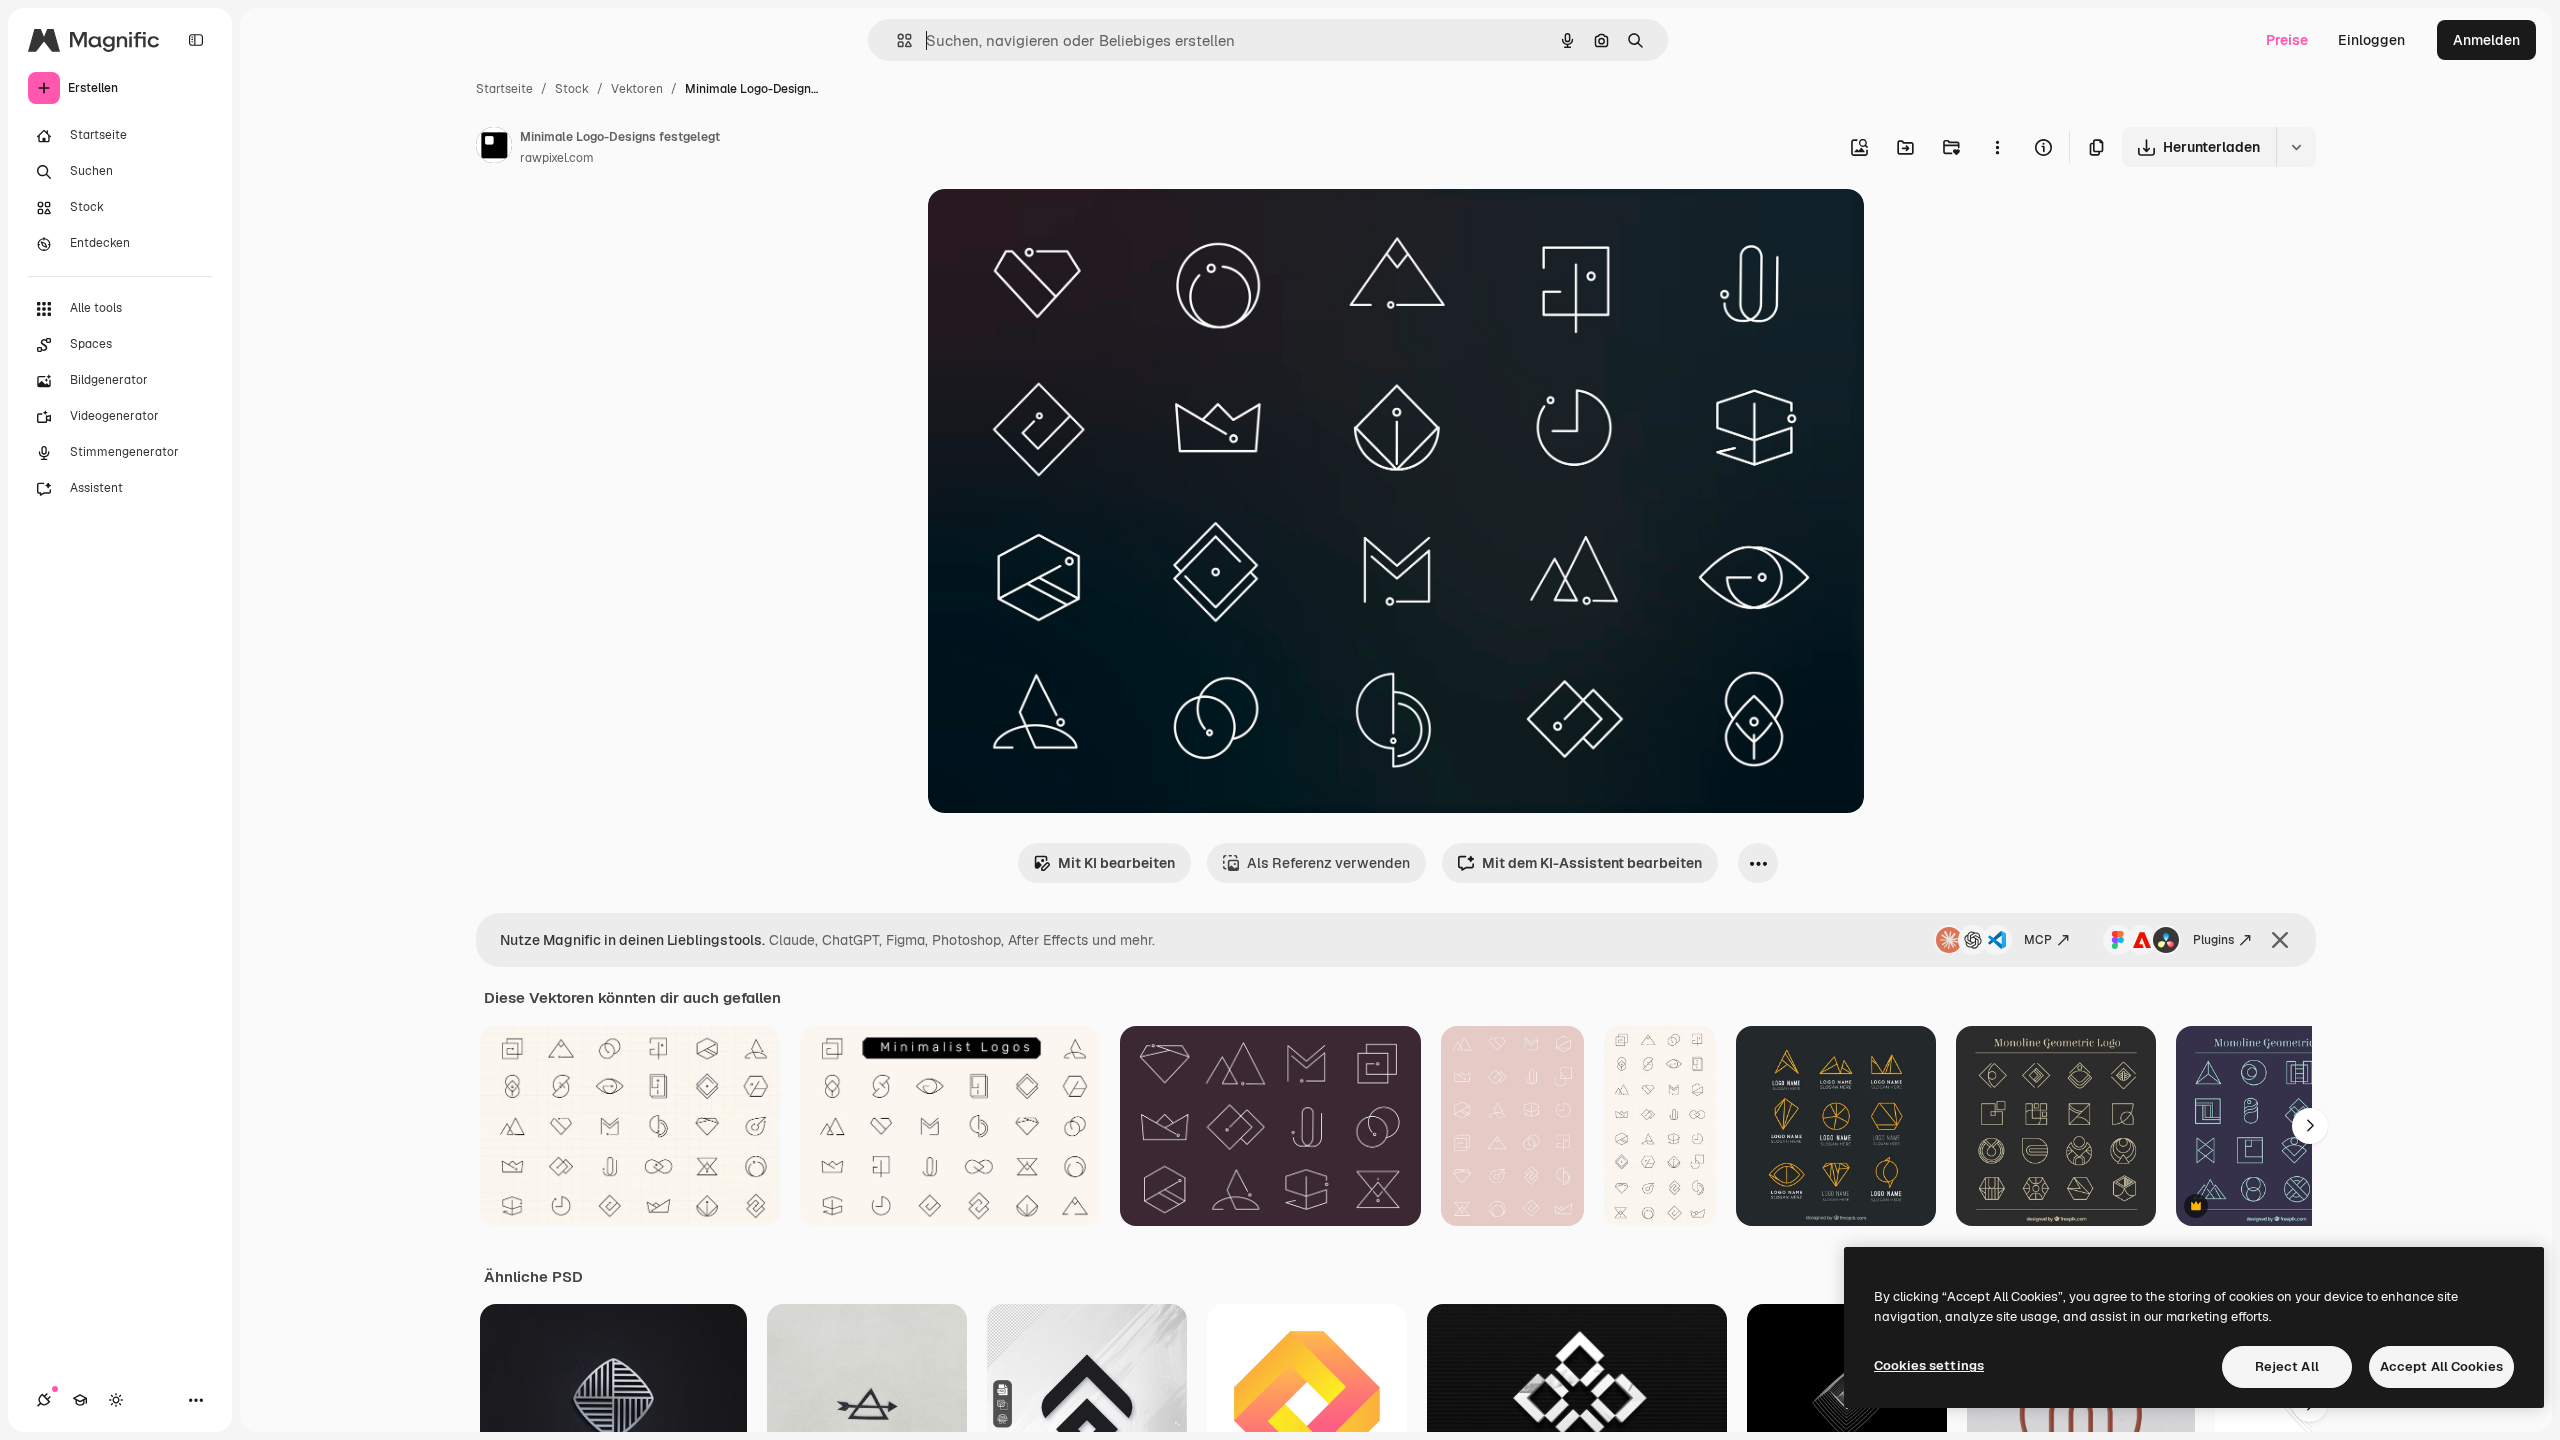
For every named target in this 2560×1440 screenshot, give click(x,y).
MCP (2038, 940)
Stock (572, 89)
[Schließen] (2280, 940)
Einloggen (2371, 40)
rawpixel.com (557, 158)
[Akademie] (80, 1400)
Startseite (504, 89)
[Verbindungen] (44, 1400)
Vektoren (637, 89)
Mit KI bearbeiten (1116, 863)
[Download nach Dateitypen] (2296, 147)
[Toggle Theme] (116, 1400)
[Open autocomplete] (896, 40)
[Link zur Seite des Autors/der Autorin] (494, 148)
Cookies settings (1929, 1365)
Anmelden (2486, 40)
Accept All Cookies (2441, 1366)
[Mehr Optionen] (1997, 147)
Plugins (2213, 940)
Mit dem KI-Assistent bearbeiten (1592, 863)
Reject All (2287, 1366)
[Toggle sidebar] (196, 40)
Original (1056, 227)
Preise (2287, 40)
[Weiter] (2310, 1126)
